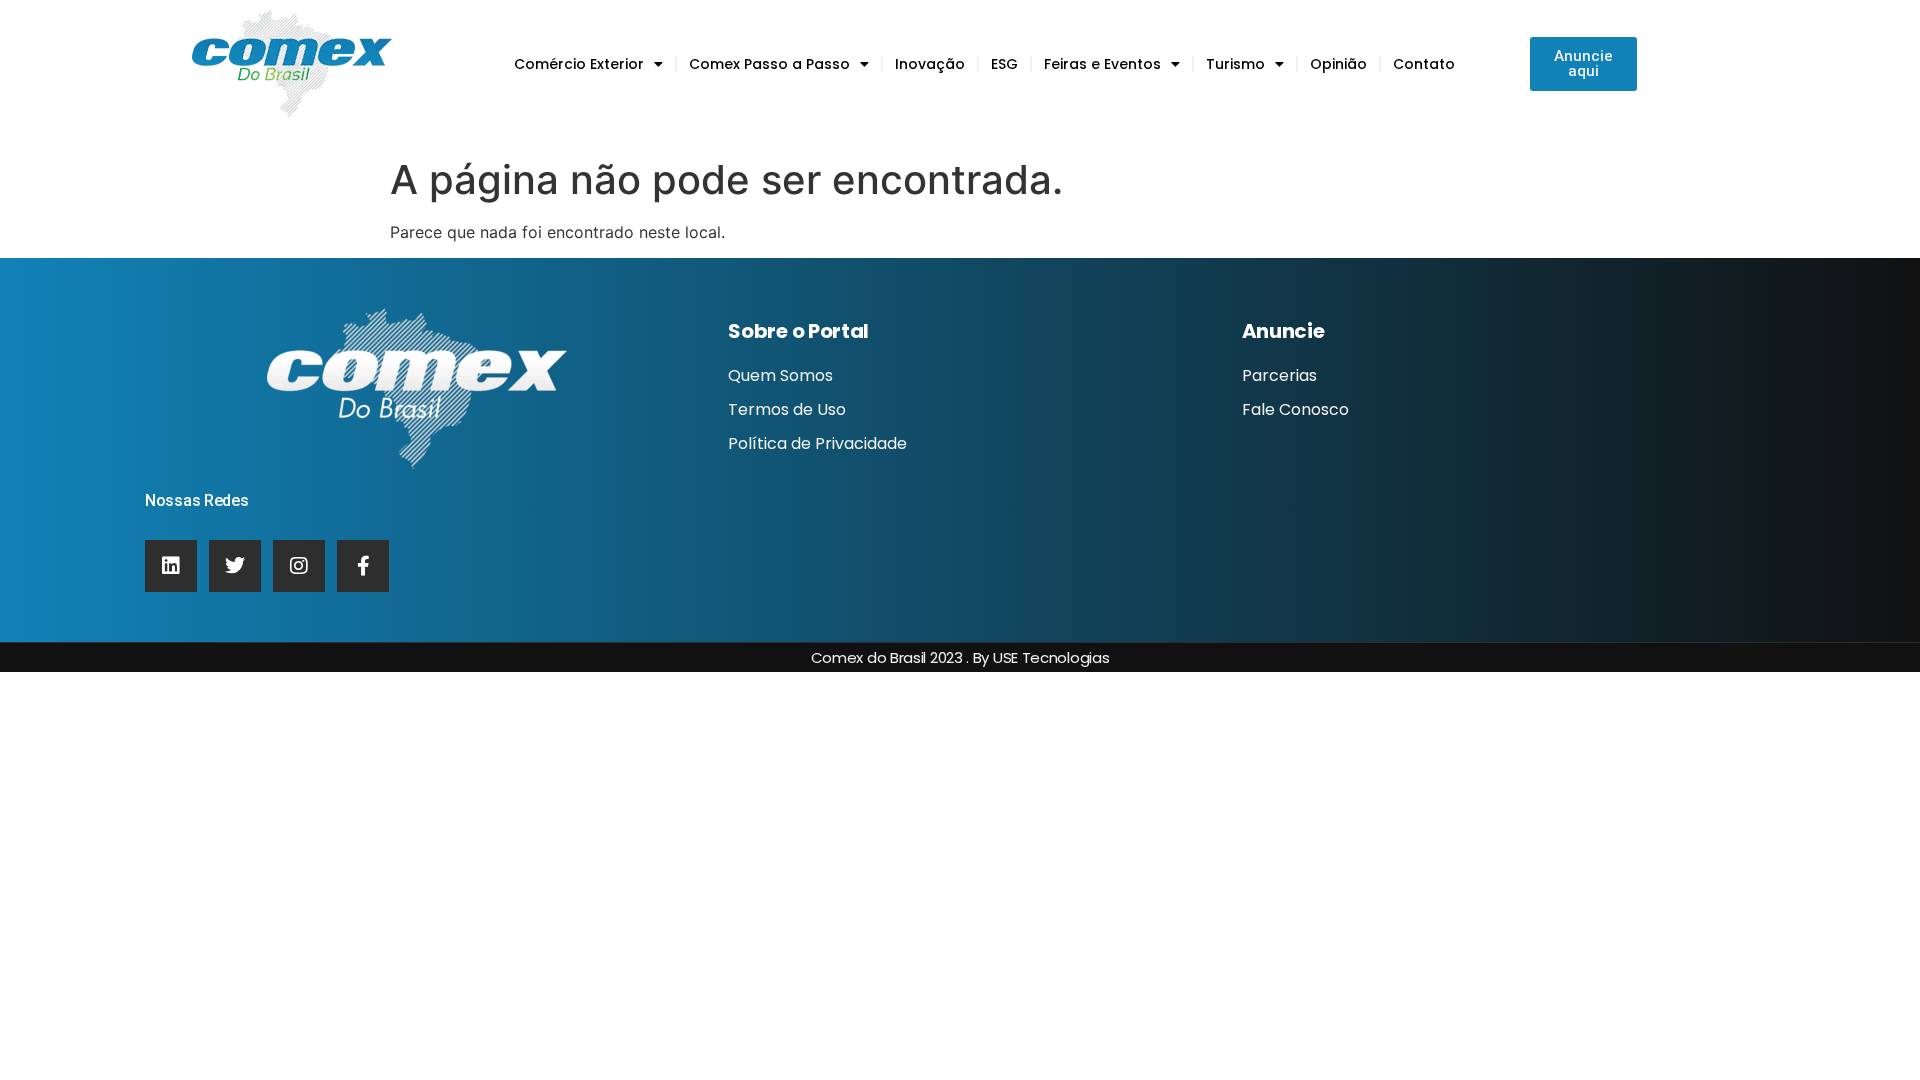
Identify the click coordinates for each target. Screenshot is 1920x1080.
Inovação (930, 64)
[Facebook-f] (363, 566)
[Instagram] (299, 566)
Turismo (1235, 64)
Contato (1424, 64)
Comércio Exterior (579, 64)
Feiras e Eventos (1102, 64)
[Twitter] (235, 566)
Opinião (1338, 64)
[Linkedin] (171, 566)
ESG (1004, 64)
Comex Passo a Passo (769, 64)
